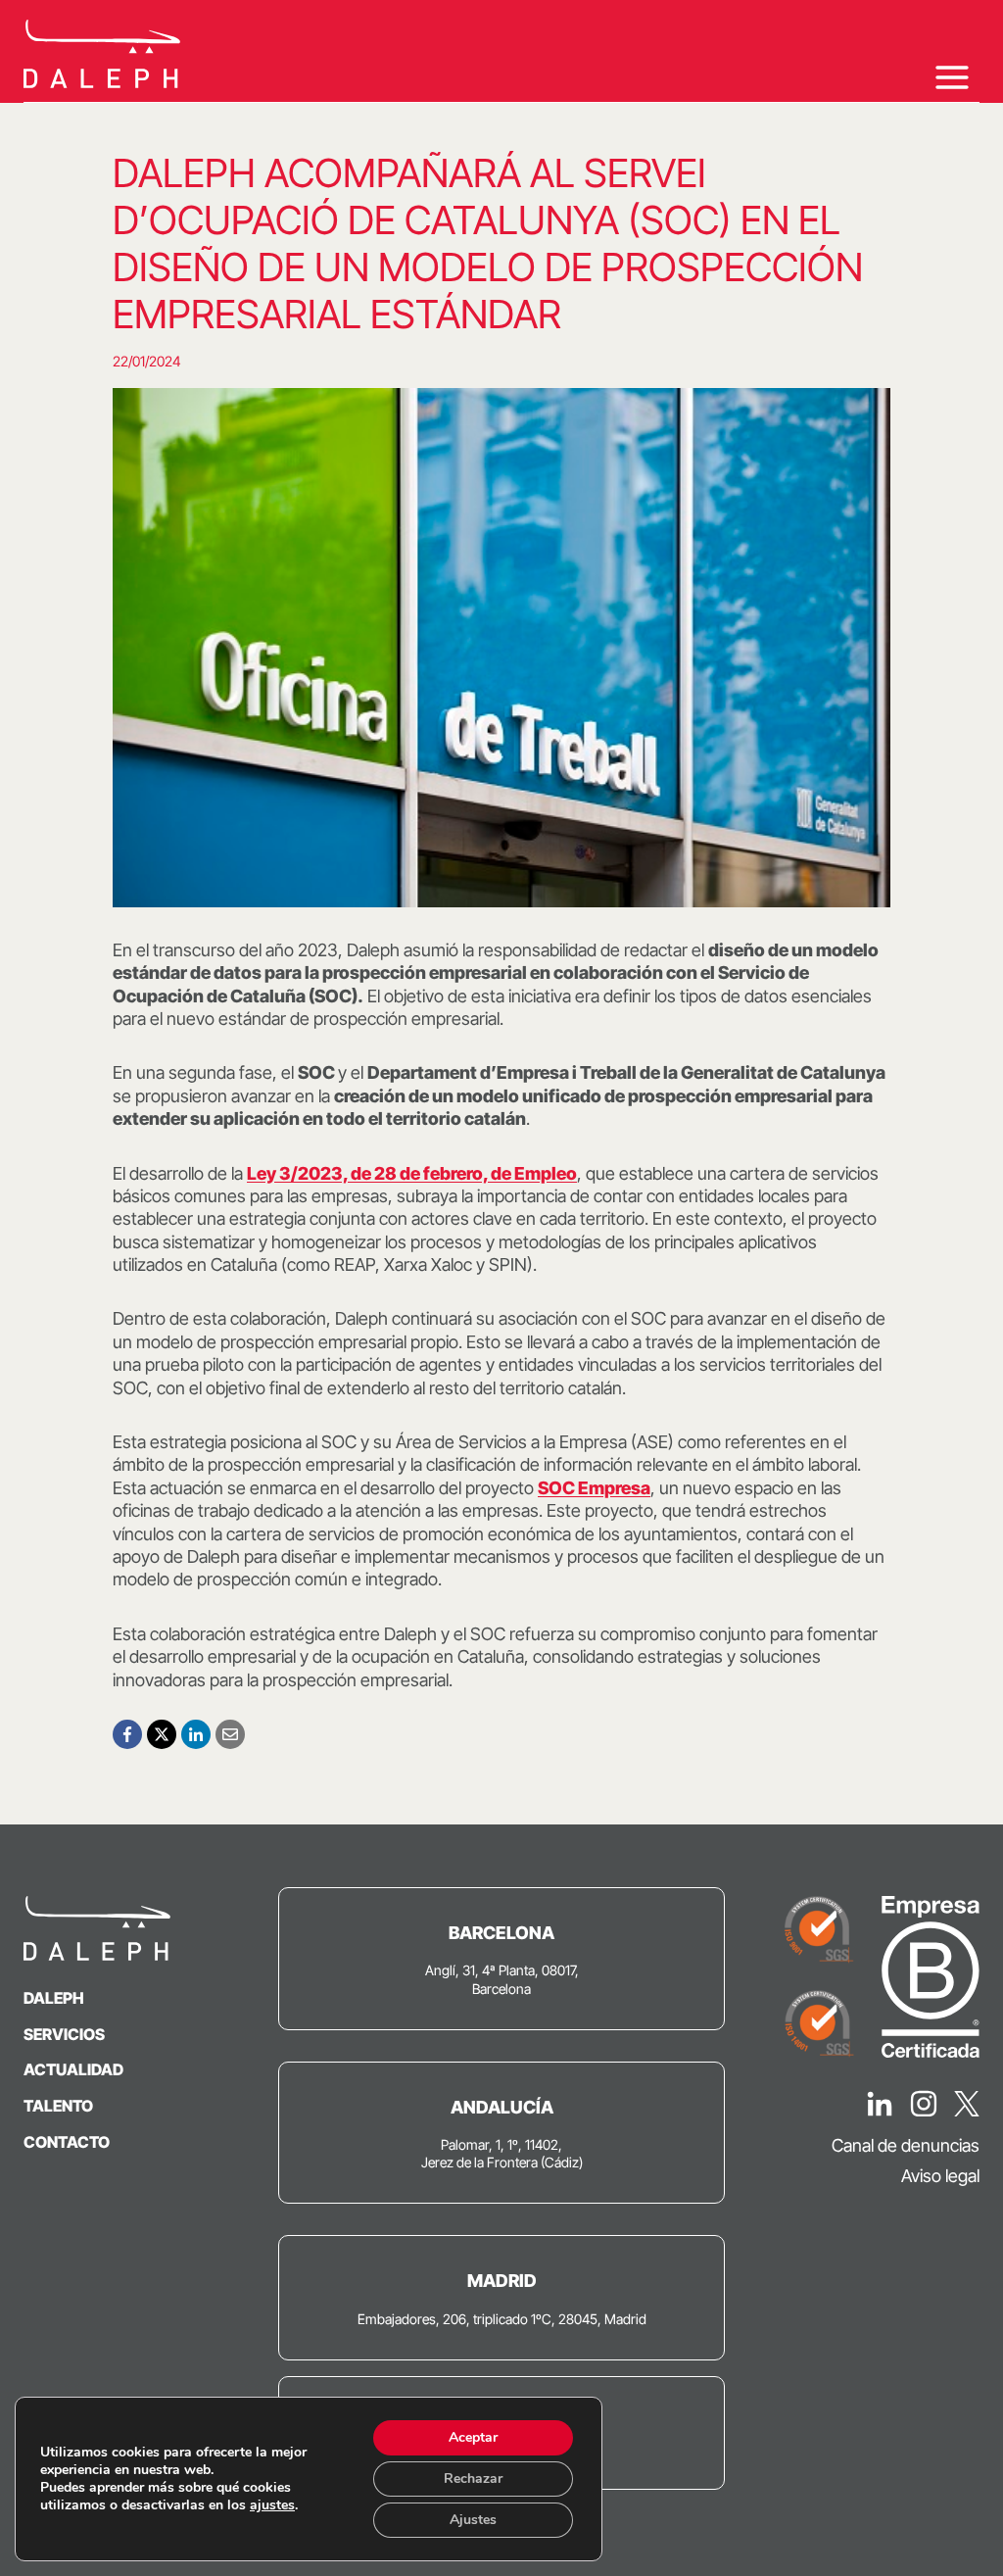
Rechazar (473, 2479)
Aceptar (473, 2437)
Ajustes (473, 2520)
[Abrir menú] (952, 77)
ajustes (272, 2505)
